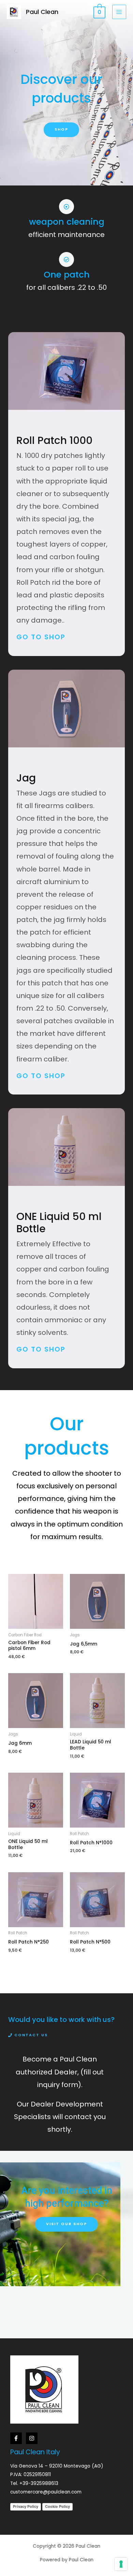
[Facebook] (16, 2438)
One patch (67, 275)
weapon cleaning (67, 222)
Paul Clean (42, 12)
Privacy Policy (26, 2506)
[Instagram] (32, 2438)
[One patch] (66, 259)
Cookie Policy (57, 2506)
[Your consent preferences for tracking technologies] (121, 2564)
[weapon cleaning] (66, 207)
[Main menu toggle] (119, 12)
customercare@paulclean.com (46, 2492)
